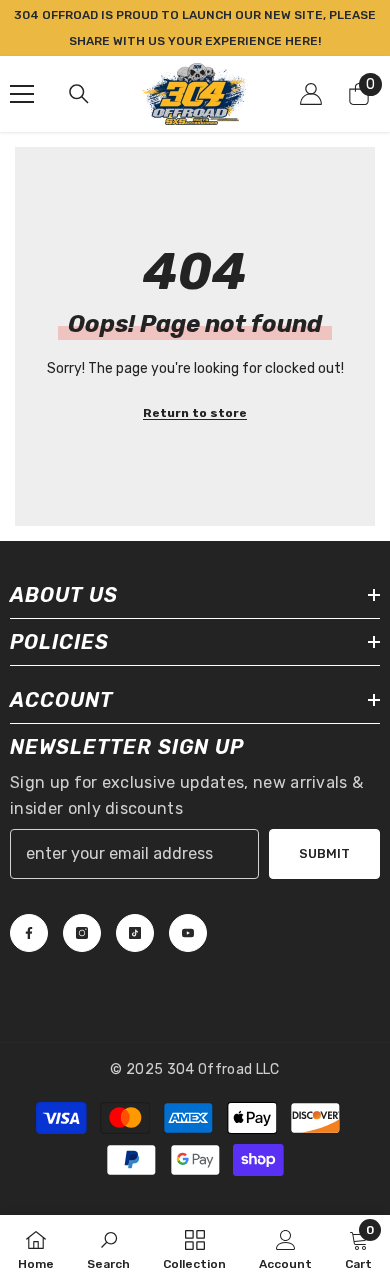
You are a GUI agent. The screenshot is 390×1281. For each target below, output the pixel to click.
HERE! (303, 41)
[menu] (22, 94)
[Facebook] (29, 933)
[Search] (79, 94)
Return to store (195, 413)
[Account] (311, 94)
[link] (108, 1248)
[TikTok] (135, 933)
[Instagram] (82, 933)
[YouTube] (188, 933)
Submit (324, 853)
